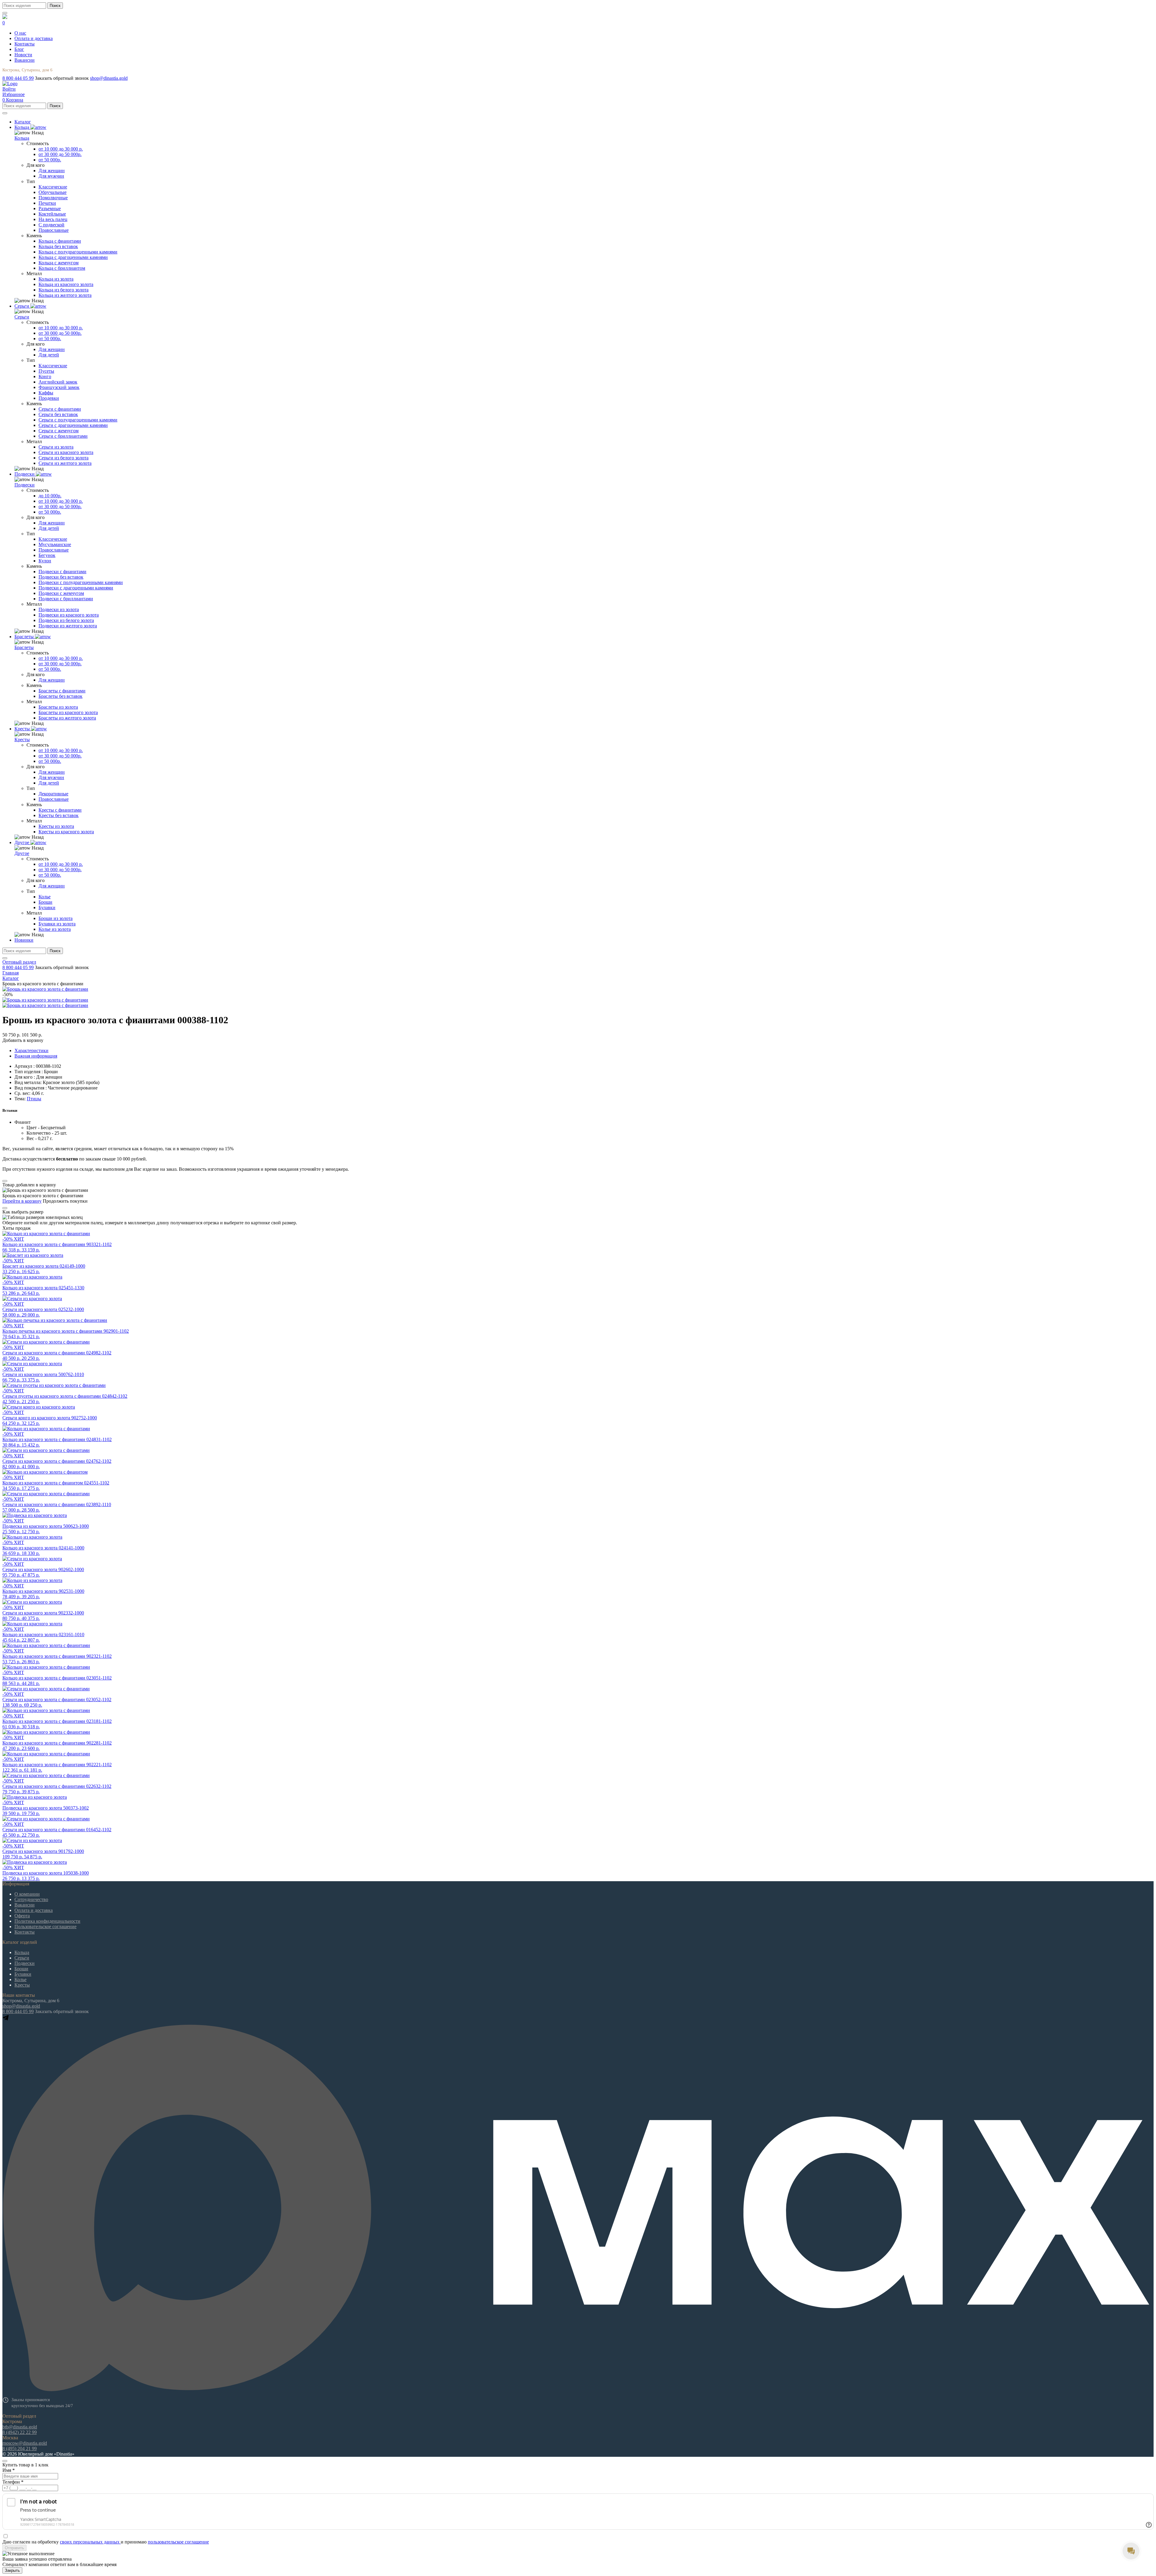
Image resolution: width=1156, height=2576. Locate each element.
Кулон (45, 561)
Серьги (22, 317)
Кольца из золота (56, 279)
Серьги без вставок (58, 414)
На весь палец (53, 219)
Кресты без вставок (59, 815)
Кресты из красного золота (66, 832)
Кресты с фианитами (60, 810)
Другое (22, 853)
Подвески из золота (59, 609)
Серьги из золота (56, 447)
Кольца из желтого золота (65, 295)
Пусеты (46, 371)
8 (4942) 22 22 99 (20, 2432)
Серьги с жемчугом (59, 431)
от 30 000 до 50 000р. (60, 154)
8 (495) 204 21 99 (20, 2449)
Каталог (11, 978)
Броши (45, 902)
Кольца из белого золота (64, 290)
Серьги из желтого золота (65, 463)
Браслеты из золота (58, 707)
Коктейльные (52, 214)
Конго (45, 376)
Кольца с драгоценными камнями (73, 257)
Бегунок (47, 555)
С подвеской (51, 225)
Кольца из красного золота (66, 284)
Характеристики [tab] (31, 1050)
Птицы (34, 1099)
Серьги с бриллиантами (63, 436)
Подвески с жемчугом (61, 593)
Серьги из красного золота (66, 452)
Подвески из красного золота (69, 615)
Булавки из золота (57, 924)
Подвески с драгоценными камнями (76, 588)
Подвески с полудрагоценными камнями (81, 582)
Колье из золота (55, 929)
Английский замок (58, 382)
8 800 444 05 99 (18, 78)
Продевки (49, 398)
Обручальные (53, 192)
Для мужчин (51, 176)
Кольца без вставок (58, 246)
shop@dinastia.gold (109, 78)
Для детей (49, 355)
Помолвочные (53, 198)
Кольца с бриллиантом (62, 268)
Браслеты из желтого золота (67, 718)
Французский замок (59, 387)
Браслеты (24, 647)
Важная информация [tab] (36, 1056)
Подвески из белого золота (66, 620)
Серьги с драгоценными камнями (73, 425)
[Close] (5, 1181)
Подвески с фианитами (62, 572)
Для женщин (52, 171)
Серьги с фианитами (60, 409)
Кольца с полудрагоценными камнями (78, 252)
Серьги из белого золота (64, 458)
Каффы (46, 393)
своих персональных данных (90, 2542)
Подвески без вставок (61, 577)
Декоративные (53, 794)
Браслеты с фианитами (62, 691)
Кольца (22, 138)
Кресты (22, 740)
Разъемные (50, 208)
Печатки (47, 203)
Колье (45, 897)
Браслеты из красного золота (68, 712)
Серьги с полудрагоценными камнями (78, 420)
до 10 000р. (50, 496)
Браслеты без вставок (61, 696)
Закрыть (12, 2570)
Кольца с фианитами (60, 241)
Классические (53, 187)
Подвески (25, 485)
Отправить (14, 2548)
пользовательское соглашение (178, 2542)
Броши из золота (56, 918)
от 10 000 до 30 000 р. (61, 149)
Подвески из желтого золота (68, 626)
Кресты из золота (56, 826)
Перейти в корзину (22, 1201)
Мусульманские (55, 544)
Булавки (47, 907)
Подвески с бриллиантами (66, 599)
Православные (54, 230)
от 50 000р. (50, 160)
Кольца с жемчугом (59, 263)
